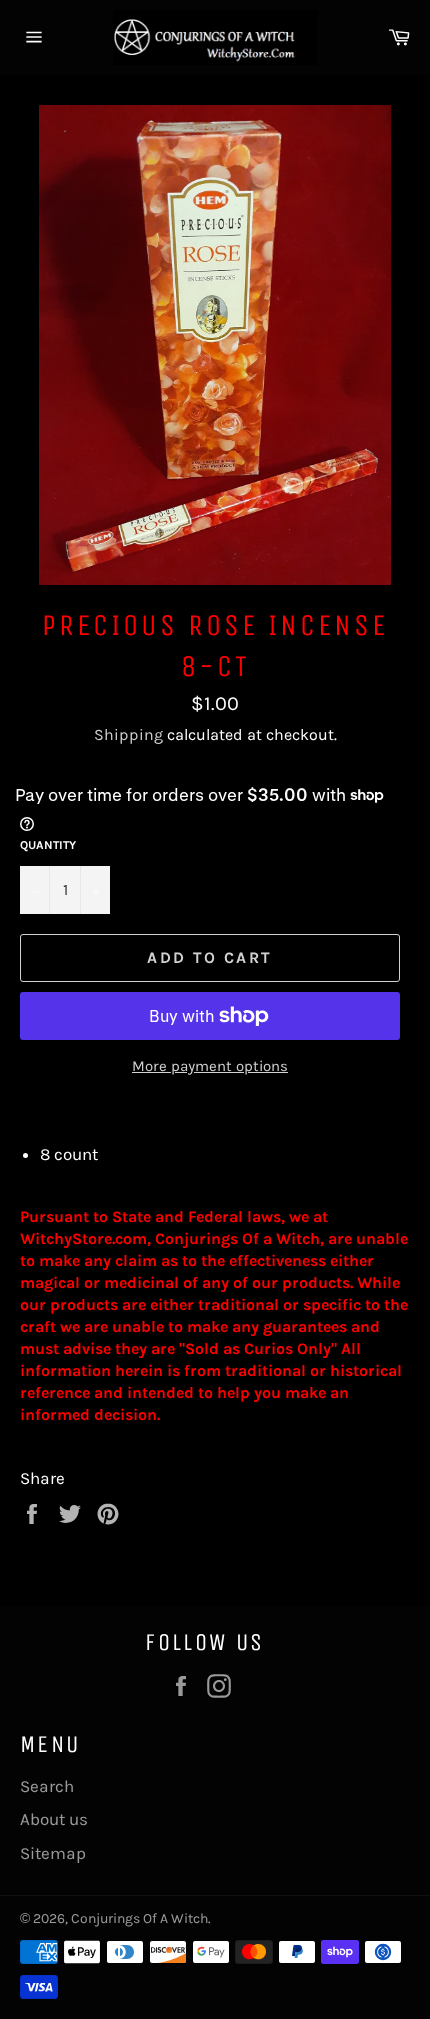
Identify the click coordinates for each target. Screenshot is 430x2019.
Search (47, 1786)
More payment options (210, 1066)
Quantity (48, 845)
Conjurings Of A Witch (139, 1918)
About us (54, 1819)
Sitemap (53, 1853)
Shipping (128, 734)
